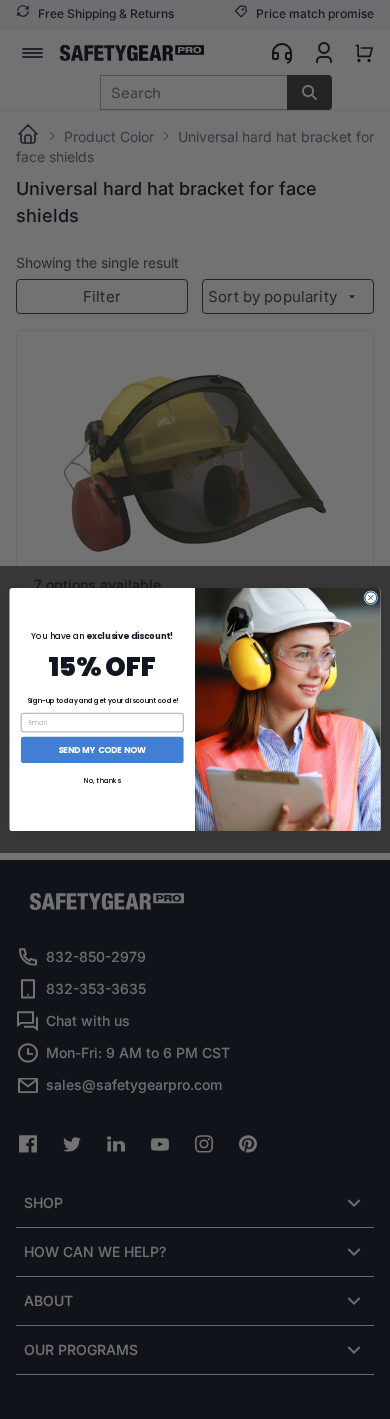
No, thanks (102, 781)
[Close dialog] (371, 598)
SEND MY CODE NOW (102, 750)
